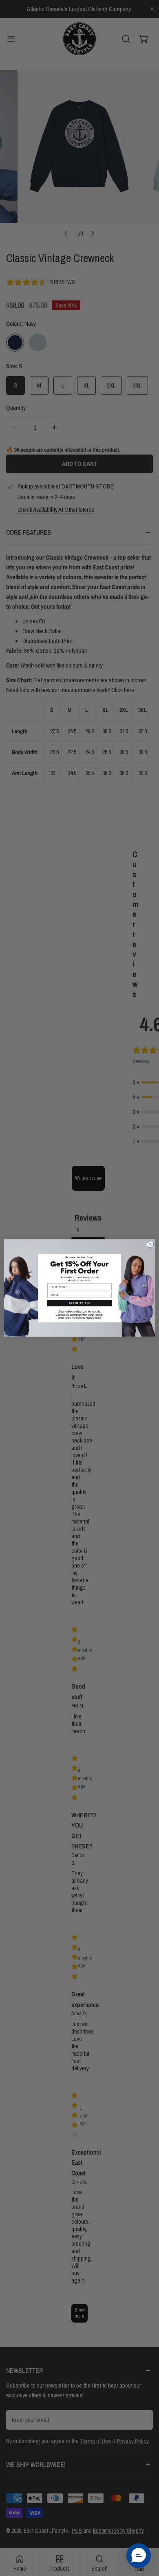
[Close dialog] (150, 1244)
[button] (79, 1303)
